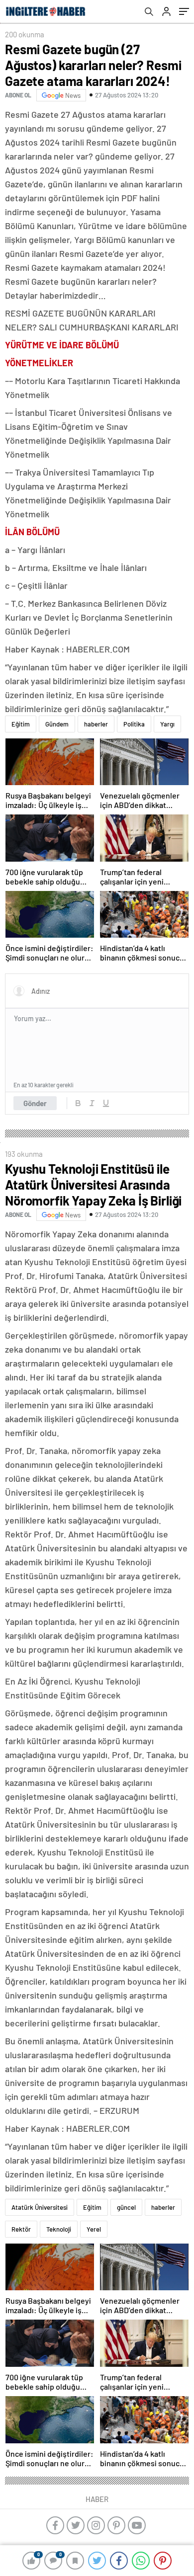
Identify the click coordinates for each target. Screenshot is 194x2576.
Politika (134, 724)
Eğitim (21, 724)
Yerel (94, 2229)
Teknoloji (59, 2229)
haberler (96, 724)
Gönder (35, 1103)
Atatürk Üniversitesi (40, 2207)
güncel (126, 2207)
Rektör (21, 2229)
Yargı (167, 724)
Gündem (57, 724)
